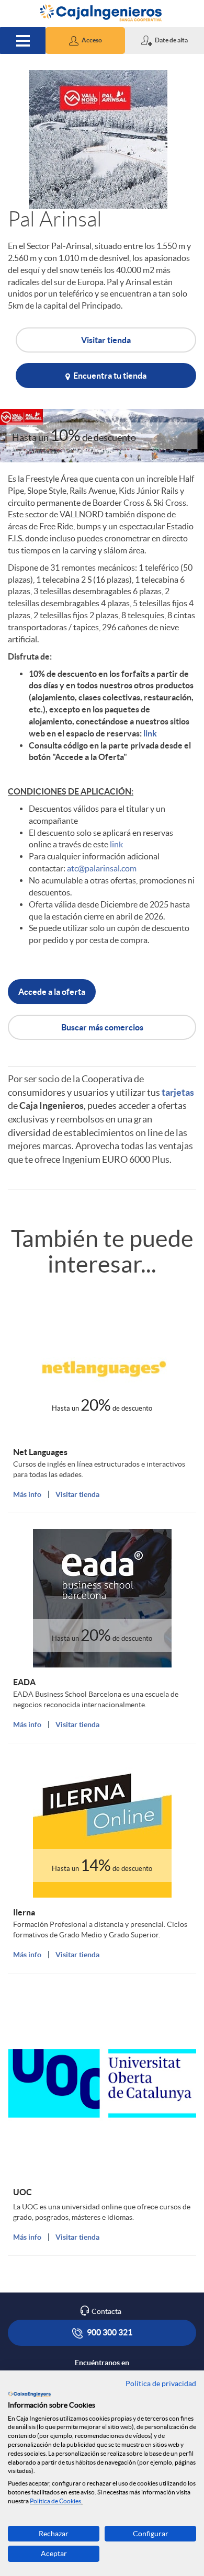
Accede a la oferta (52, 992)
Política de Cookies (55, 2501)
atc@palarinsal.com (102, 868)
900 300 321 (109, 2332)
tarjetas (178, 1092)
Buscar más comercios (102, 1027)
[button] (85, 41)
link (150, 733)
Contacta (106, 2311)
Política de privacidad (161, 2384)
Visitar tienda (106, 340)
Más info (27, 1494)
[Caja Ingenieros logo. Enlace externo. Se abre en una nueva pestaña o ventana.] (29, 2394)
